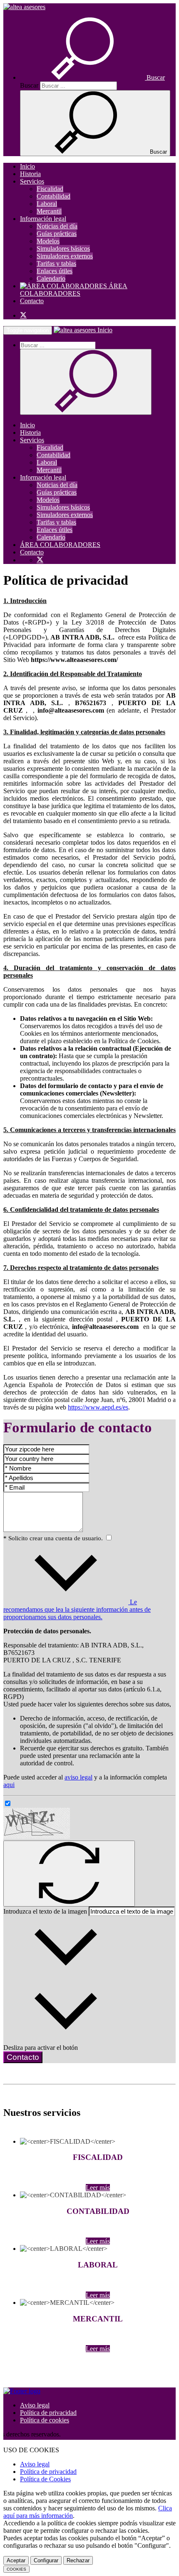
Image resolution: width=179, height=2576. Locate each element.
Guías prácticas (57, 234)
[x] (23, 315)
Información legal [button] (43, 219)
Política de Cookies (45, 2479)
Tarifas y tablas (56, 263)
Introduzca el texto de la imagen (45, 1911)
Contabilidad (53, 196)
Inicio (27, 166)
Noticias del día (57, 226)
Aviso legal (35, 2405)
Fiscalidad (50, 189)
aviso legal (78, 1777)
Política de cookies (45, 2420)
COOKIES (16, 2569)
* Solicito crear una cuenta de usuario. (54, 1538)
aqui (9, 1785)
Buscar (29, 85)
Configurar (46, 2560)
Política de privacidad (48, 2413)
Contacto (32, 301)
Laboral (47, 204)
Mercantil (49, 211)
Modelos (48, 241)
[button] (92, 77)
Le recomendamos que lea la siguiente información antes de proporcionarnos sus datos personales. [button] (77, 1609)
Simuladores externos (65, 256)
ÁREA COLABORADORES (74, 290)
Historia (30, 174)
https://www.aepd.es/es (98, 1407)
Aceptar (16, 2560)
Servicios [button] (32, 181)
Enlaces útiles (55, 271)
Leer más (98, 2188)
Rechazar (78, 2560)
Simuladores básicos (63, 249)
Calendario (51, 278)
